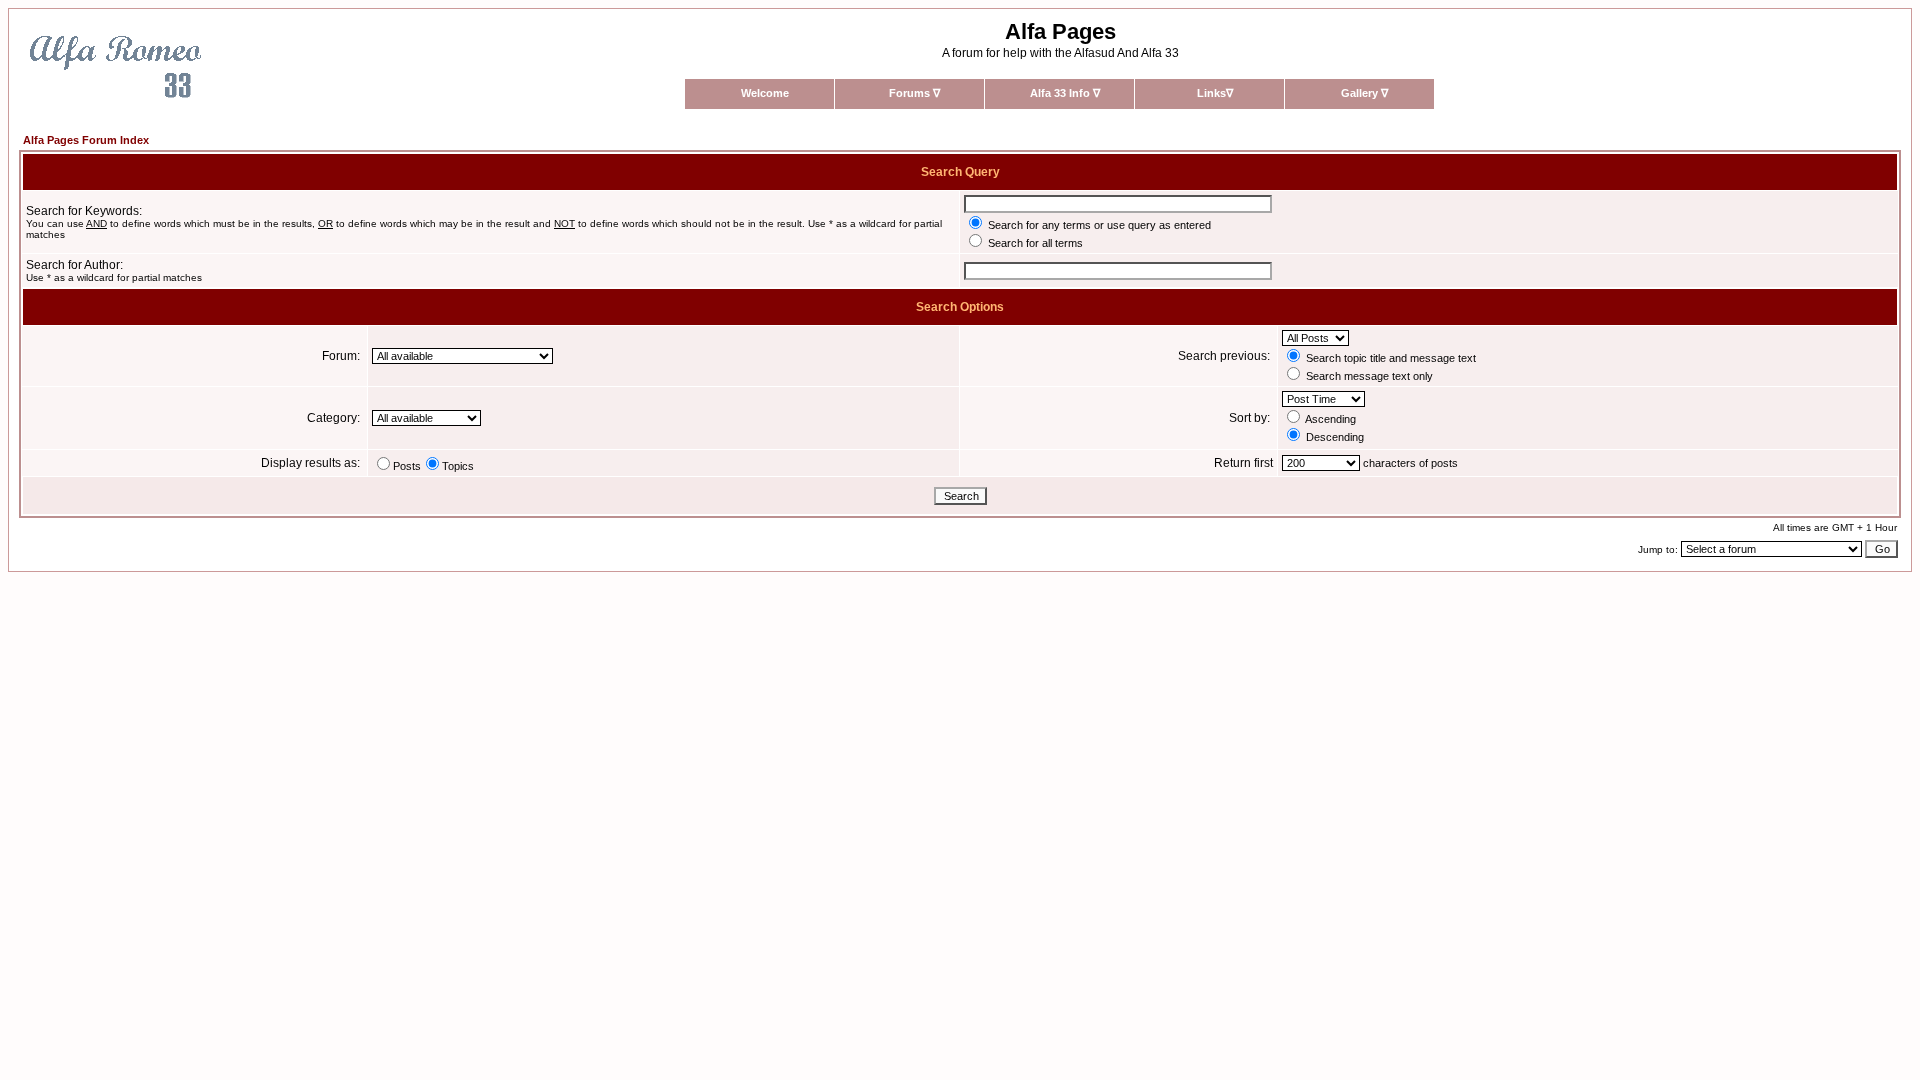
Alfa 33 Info (1065, 93)
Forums (914, 93)
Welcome (765, 93)
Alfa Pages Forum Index (86, 140)
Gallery (1364, 93)
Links (1215, 93)
